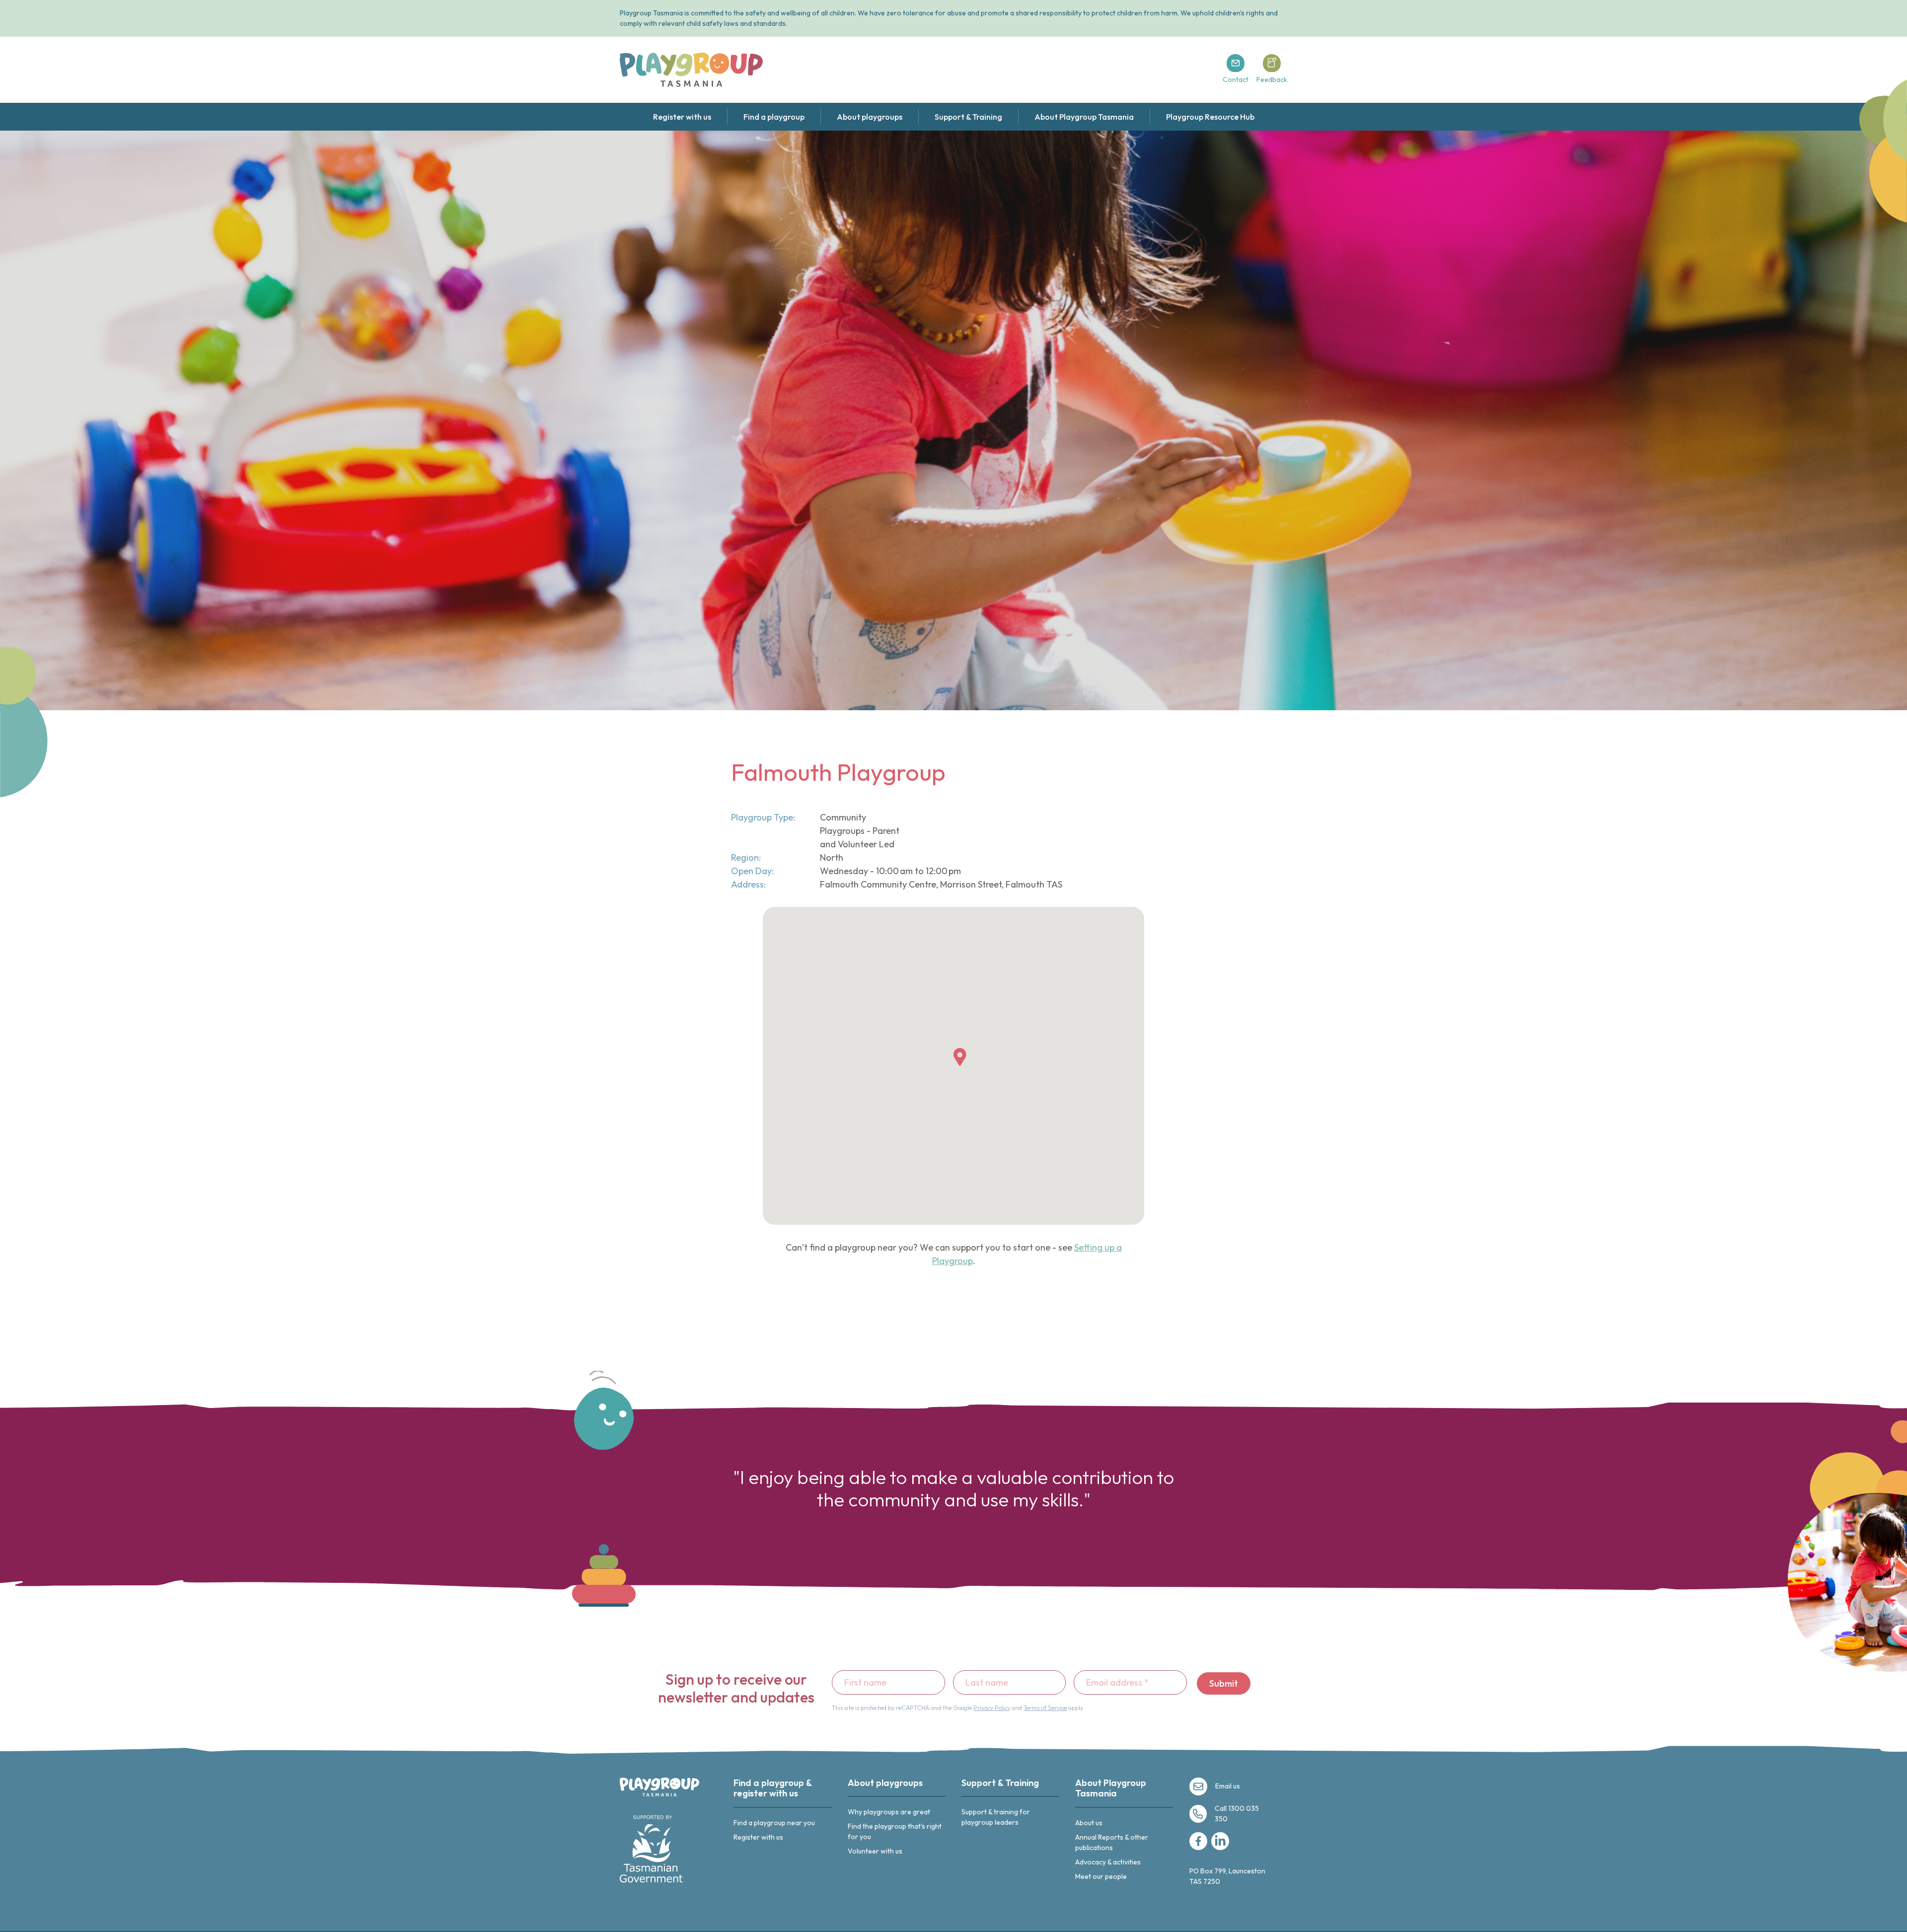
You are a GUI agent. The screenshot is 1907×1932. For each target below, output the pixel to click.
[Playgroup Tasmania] (691, 70)
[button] (960, 1057)
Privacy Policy (992, 1708)
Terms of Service (1045, 1708)
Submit (1224, 1683)
